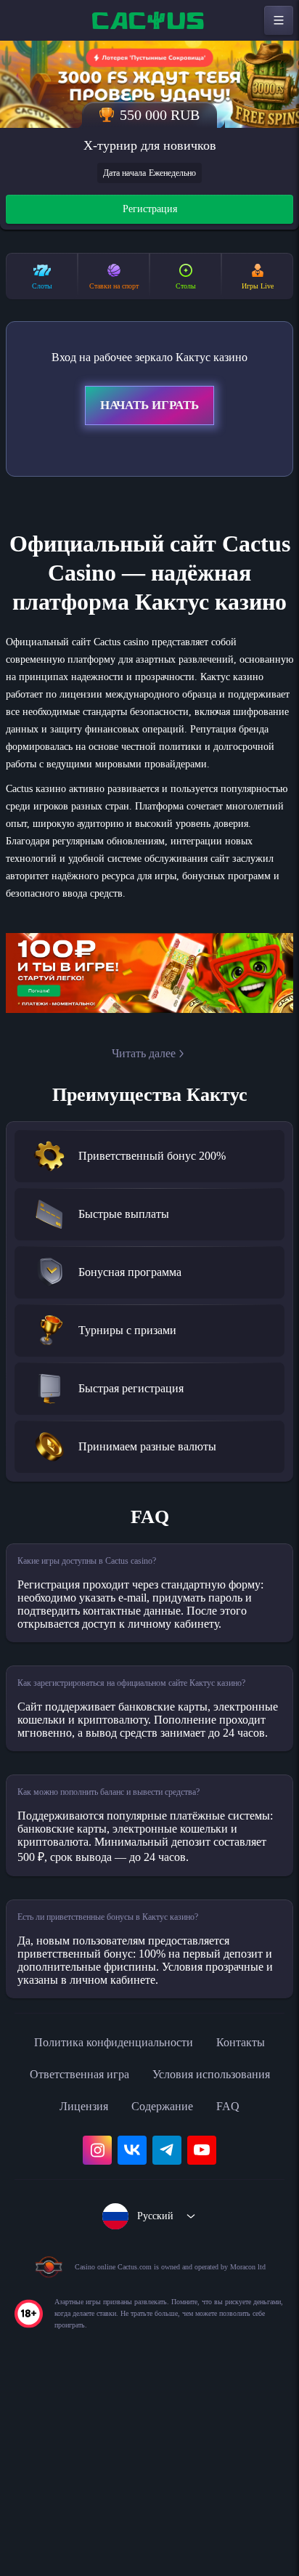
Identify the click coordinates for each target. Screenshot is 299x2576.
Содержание (126, 2293)
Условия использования (110, 2261)
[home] (149, 20)
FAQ (198, 2293)
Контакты (80, 2229)
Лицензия (230, 2261)
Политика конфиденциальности (149, 2197)
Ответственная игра (189, 2229)
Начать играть (149, 408)
